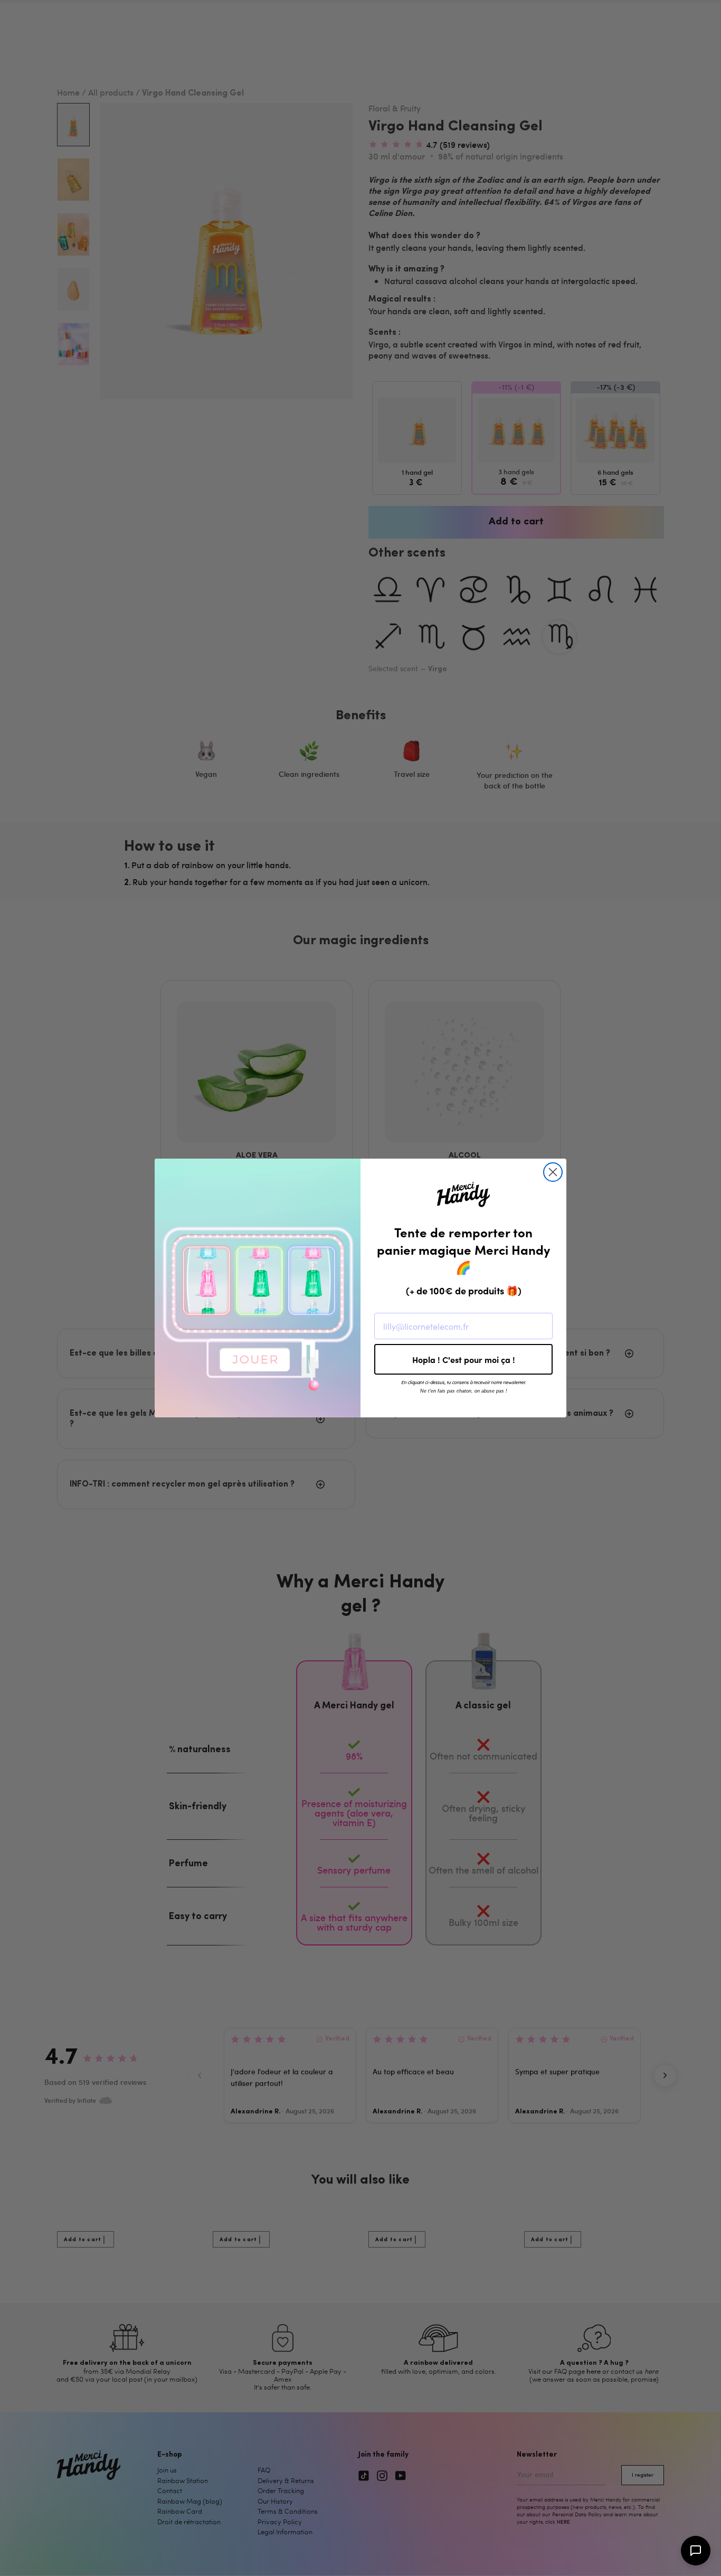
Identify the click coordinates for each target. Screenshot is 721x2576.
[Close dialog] (553, 1172)
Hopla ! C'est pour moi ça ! (464, 1359)
